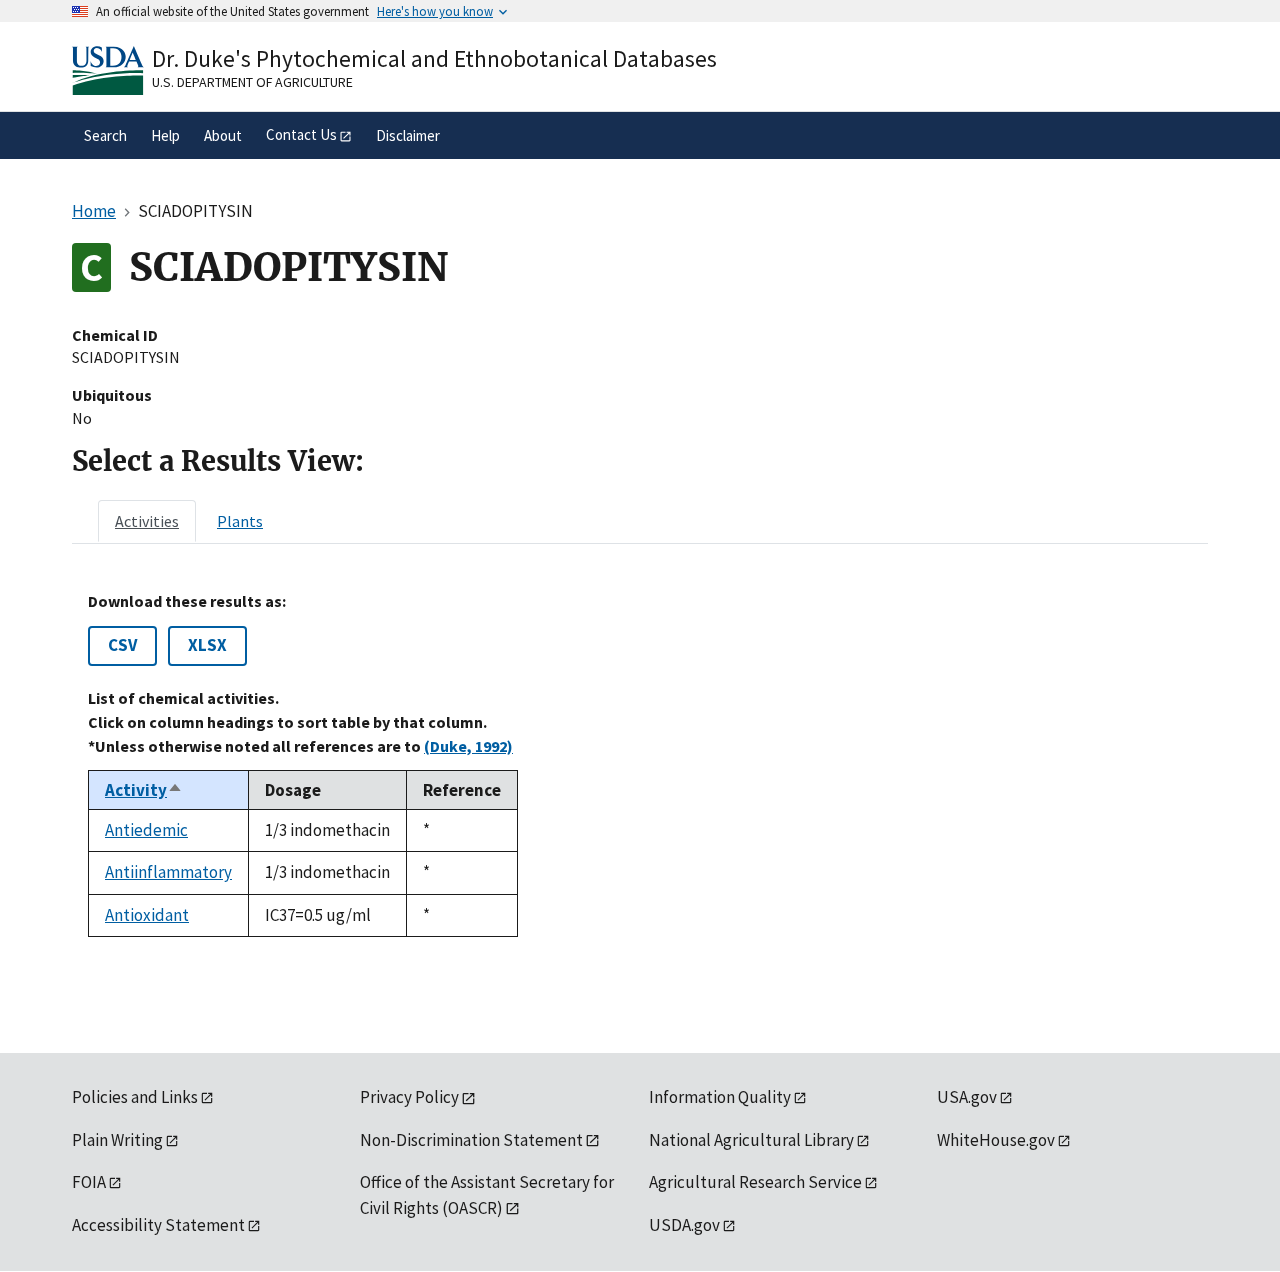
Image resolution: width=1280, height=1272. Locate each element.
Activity (144, 790)
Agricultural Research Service (755, 1182)
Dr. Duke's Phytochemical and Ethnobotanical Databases (434, 58)
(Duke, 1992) (468, 746)
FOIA (89, 1182)
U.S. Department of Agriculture (252, 82)
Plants (240, 521)
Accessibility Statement (158, 1225)
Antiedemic (146, 830)
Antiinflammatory (168, 872)
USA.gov (967, 1097)
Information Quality (720, 1097)
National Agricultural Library (751, 1140)
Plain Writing (117, 1140)
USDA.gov (684, 1225)
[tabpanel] (640, 764)
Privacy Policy (409, 1097)
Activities (147, 521)
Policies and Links (135, 1097)
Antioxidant (147, 915)
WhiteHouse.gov (996, 1140)
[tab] (147, 521)
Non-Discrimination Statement (471, 1140)
